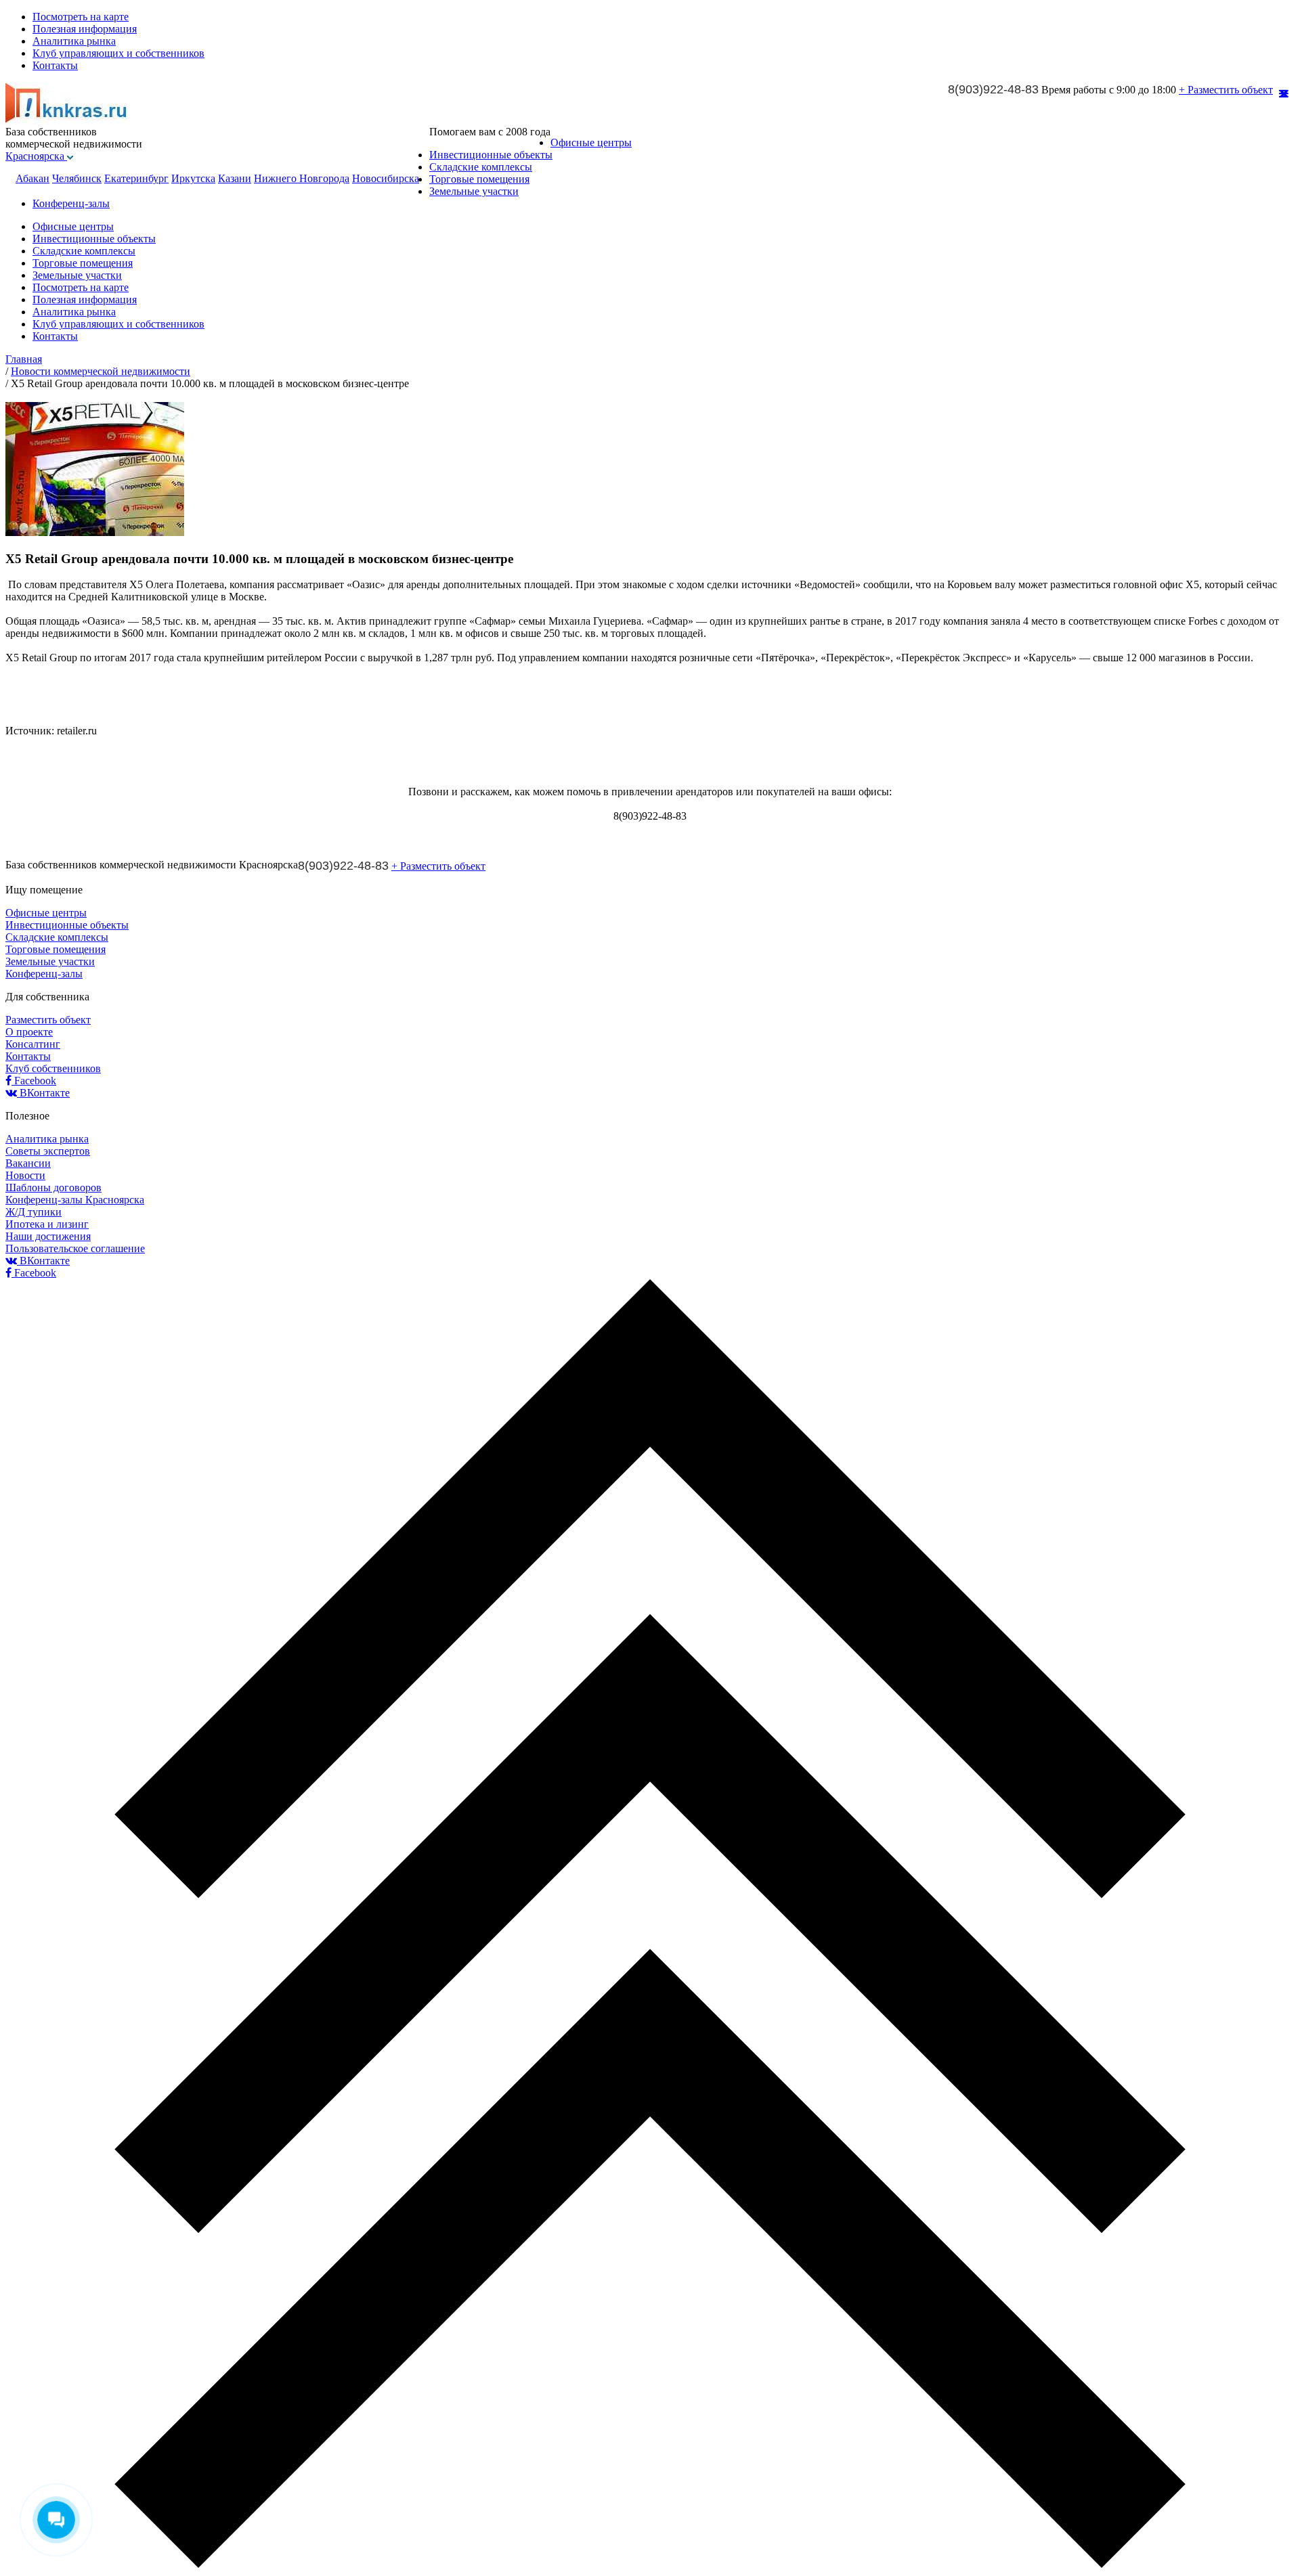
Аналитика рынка (74, 41)
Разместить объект (48, 1020)
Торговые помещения (479, 179)
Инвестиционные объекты (491, 155)
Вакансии (28, 1163)
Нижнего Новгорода (302, 178)
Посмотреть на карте (81, 17)
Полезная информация (85, 29)
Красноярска (36, 156)
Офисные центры (591, 142)
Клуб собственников (53, 1068)
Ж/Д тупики (34, 1212)
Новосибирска (386, 178)
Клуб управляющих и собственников (118, 53)
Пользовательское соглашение (75, 1248)
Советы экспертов (48, 1151)
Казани (235, 178)
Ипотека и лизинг (47, 1224)
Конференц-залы (71, 203)
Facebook (34, 1081)
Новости (25, 1175)
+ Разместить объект (1226, 90)
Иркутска (193, 178)
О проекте (29, 1032)
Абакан (32, 178)
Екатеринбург (136, 178)
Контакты (55, 65)
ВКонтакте (43, 1093)
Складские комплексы (481, 167)
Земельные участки (474, 191)
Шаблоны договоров (53, 1187)
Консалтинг (33, 1044)
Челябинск (77, 178)
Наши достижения (48, 1236)
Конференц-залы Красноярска (75, 1200)
